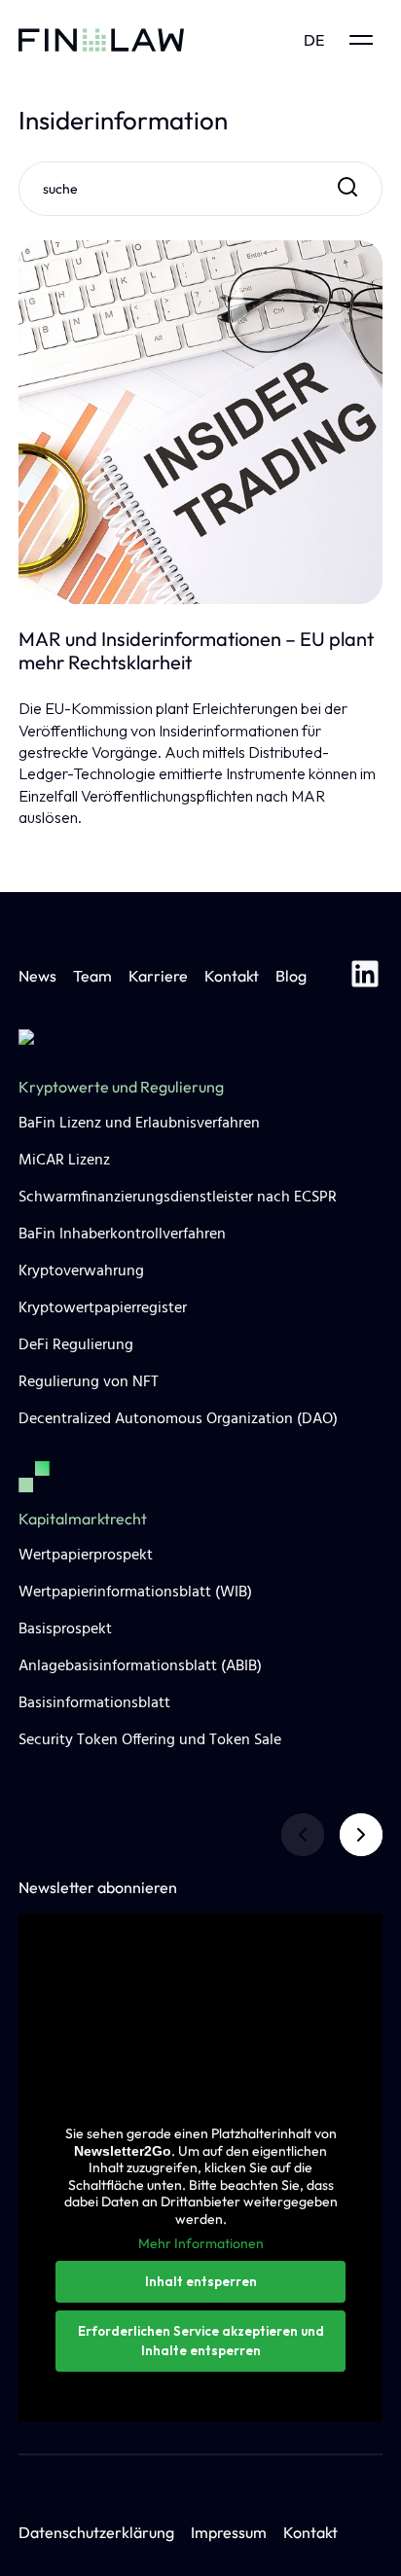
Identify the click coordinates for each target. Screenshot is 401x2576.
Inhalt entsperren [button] (201, 2281)
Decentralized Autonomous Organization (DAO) (178, 1419)
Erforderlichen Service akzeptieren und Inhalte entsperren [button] (201, 2341)
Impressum (229, 2532)
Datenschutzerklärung (96, 2532)
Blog (291, 976)
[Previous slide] (303, 1835)
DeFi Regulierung (76, 1345)
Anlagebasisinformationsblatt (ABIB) (140, 1666)
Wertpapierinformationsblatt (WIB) (135, 1592)
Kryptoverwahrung (81, 1271)
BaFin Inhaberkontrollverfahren (122, 1234)
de (314, 40)
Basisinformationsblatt (94, 1703)
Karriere (158, 976)
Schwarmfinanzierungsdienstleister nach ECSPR (178, 1198)
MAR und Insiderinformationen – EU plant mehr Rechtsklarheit (196, 651)
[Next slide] (361, 1835)
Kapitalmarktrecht (83, 1519)
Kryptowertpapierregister (103, 1308)
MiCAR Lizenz (64, 1161)
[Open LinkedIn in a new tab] (365, 977)
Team (92, 976)
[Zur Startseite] (101, 40)
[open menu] (361, 40)
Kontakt (232, 976)
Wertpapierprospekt (86, 1556)
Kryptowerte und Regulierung (121, 1087)
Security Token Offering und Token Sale (150, 1740)
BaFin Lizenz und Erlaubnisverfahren (139, 1124)
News (37, 976)
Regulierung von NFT (89, 1382)
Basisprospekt (65, 1629)
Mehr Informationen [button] (201, 2244)
